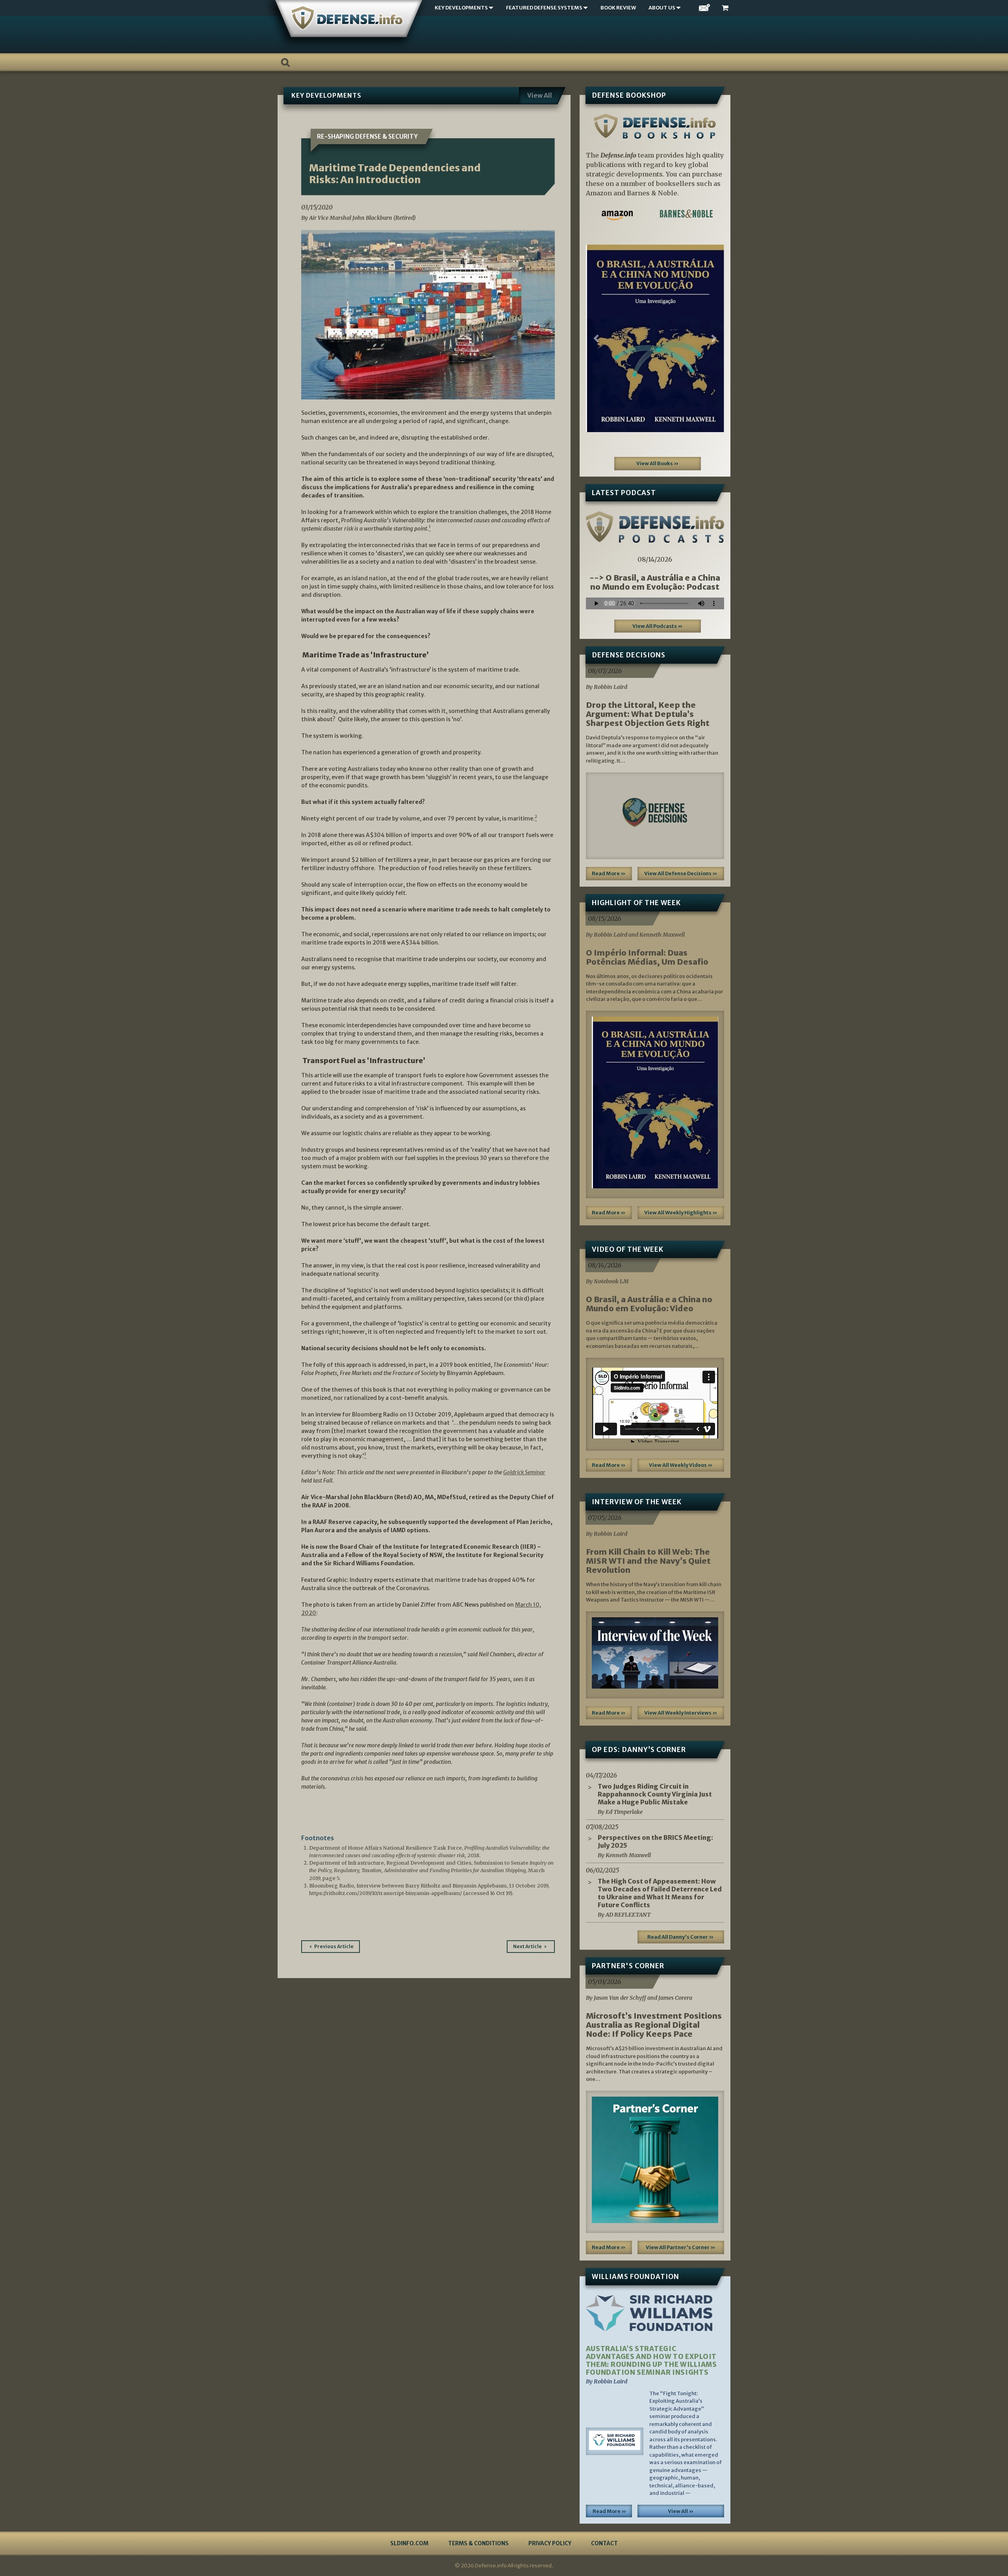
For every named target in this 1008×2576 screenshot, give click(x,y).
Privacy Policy (550, 2543)
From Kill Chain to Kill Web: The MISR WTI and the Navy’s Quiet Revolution (648, 1561)
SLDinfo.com (409, 2543)
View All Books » (658, 463)
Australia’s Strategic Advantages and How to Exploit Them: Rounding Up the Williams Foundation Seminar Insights (651, 2361)
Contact (604, 2543)
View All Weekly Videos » (681, 1465)
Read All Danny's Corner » (681, 1937)
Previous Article (334, 1946)
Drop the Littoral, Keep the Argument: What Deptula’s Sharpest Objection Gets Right (648, 714)
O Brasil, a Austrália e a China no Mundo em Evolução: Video (649, 1304)
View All (540, 95)
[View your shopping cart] (726, 8)
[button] (596, 338)
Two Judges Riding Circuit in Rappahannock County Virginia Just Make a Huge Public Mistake (655, 1794)
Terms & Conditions (478, 2543)
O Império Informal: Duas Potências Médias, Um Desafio (647, 957)
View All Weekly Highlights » (681, 1213)
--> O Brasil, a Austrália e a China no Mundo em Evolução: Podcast (655, 582)
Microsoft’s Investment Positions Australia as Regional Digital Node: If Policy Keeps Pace (654, 2025)
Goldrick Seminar (524, 1472)
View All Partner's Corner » (681, 2247)
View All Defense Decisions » (681, 873)
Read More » (609, 873)
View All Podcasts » (658, 626)
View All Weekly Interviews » (681, 1713)
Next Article (527, 1946)
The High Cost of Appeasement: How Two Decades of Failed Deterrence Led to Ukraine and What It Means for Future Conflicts (660, 1893)
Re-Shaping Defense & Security (367, 136)
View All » (681, 2511)
